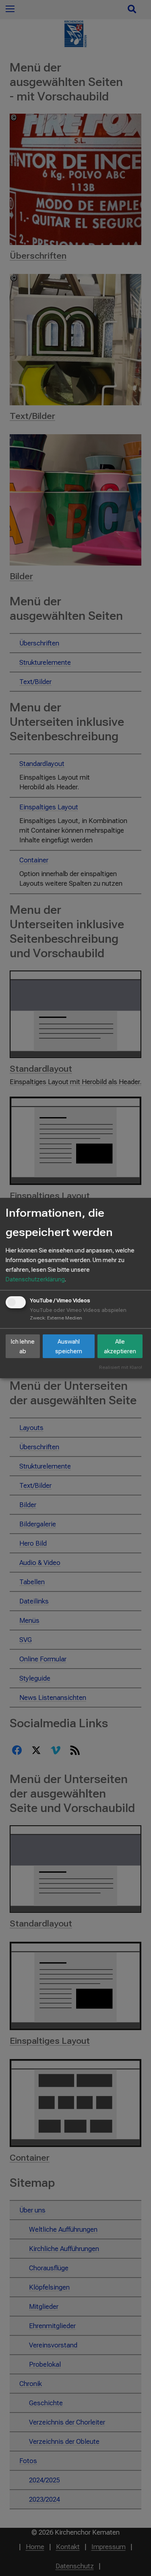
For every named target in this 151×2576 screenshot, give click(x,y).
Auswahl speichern (69, 1346)
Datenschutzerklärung (35, 1279)
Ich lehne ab (23, 1346)
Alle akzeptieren (120, 1346)
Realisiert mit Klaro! (121, 1368)
